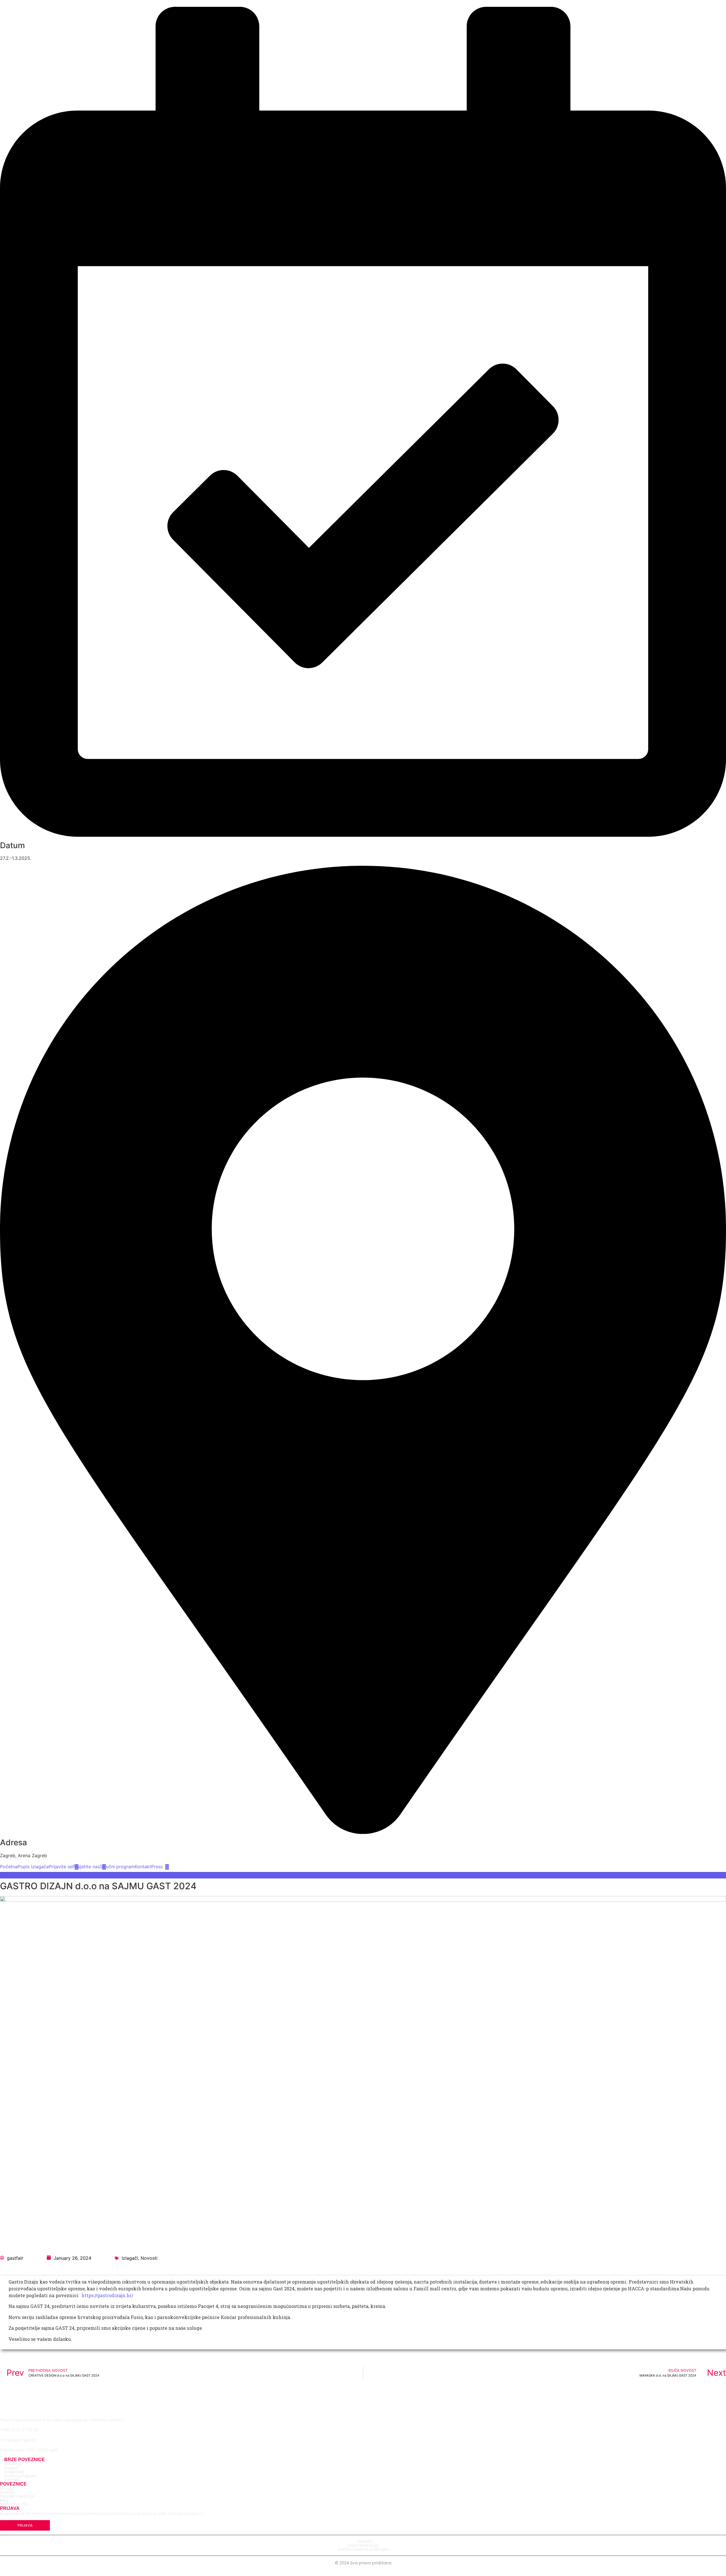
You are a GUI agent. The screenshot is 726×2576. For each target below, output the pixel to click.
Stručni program (117, 1867)
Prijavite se (61, 1867)
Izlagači (130, 2258)
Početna (9, 1867)
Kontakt (143, 1867)
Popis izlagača (33, 1867)
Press (157, 1867)
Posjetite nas (86, 1867)
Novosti (149, 2258)
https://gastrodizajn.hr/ (107, 2295)
